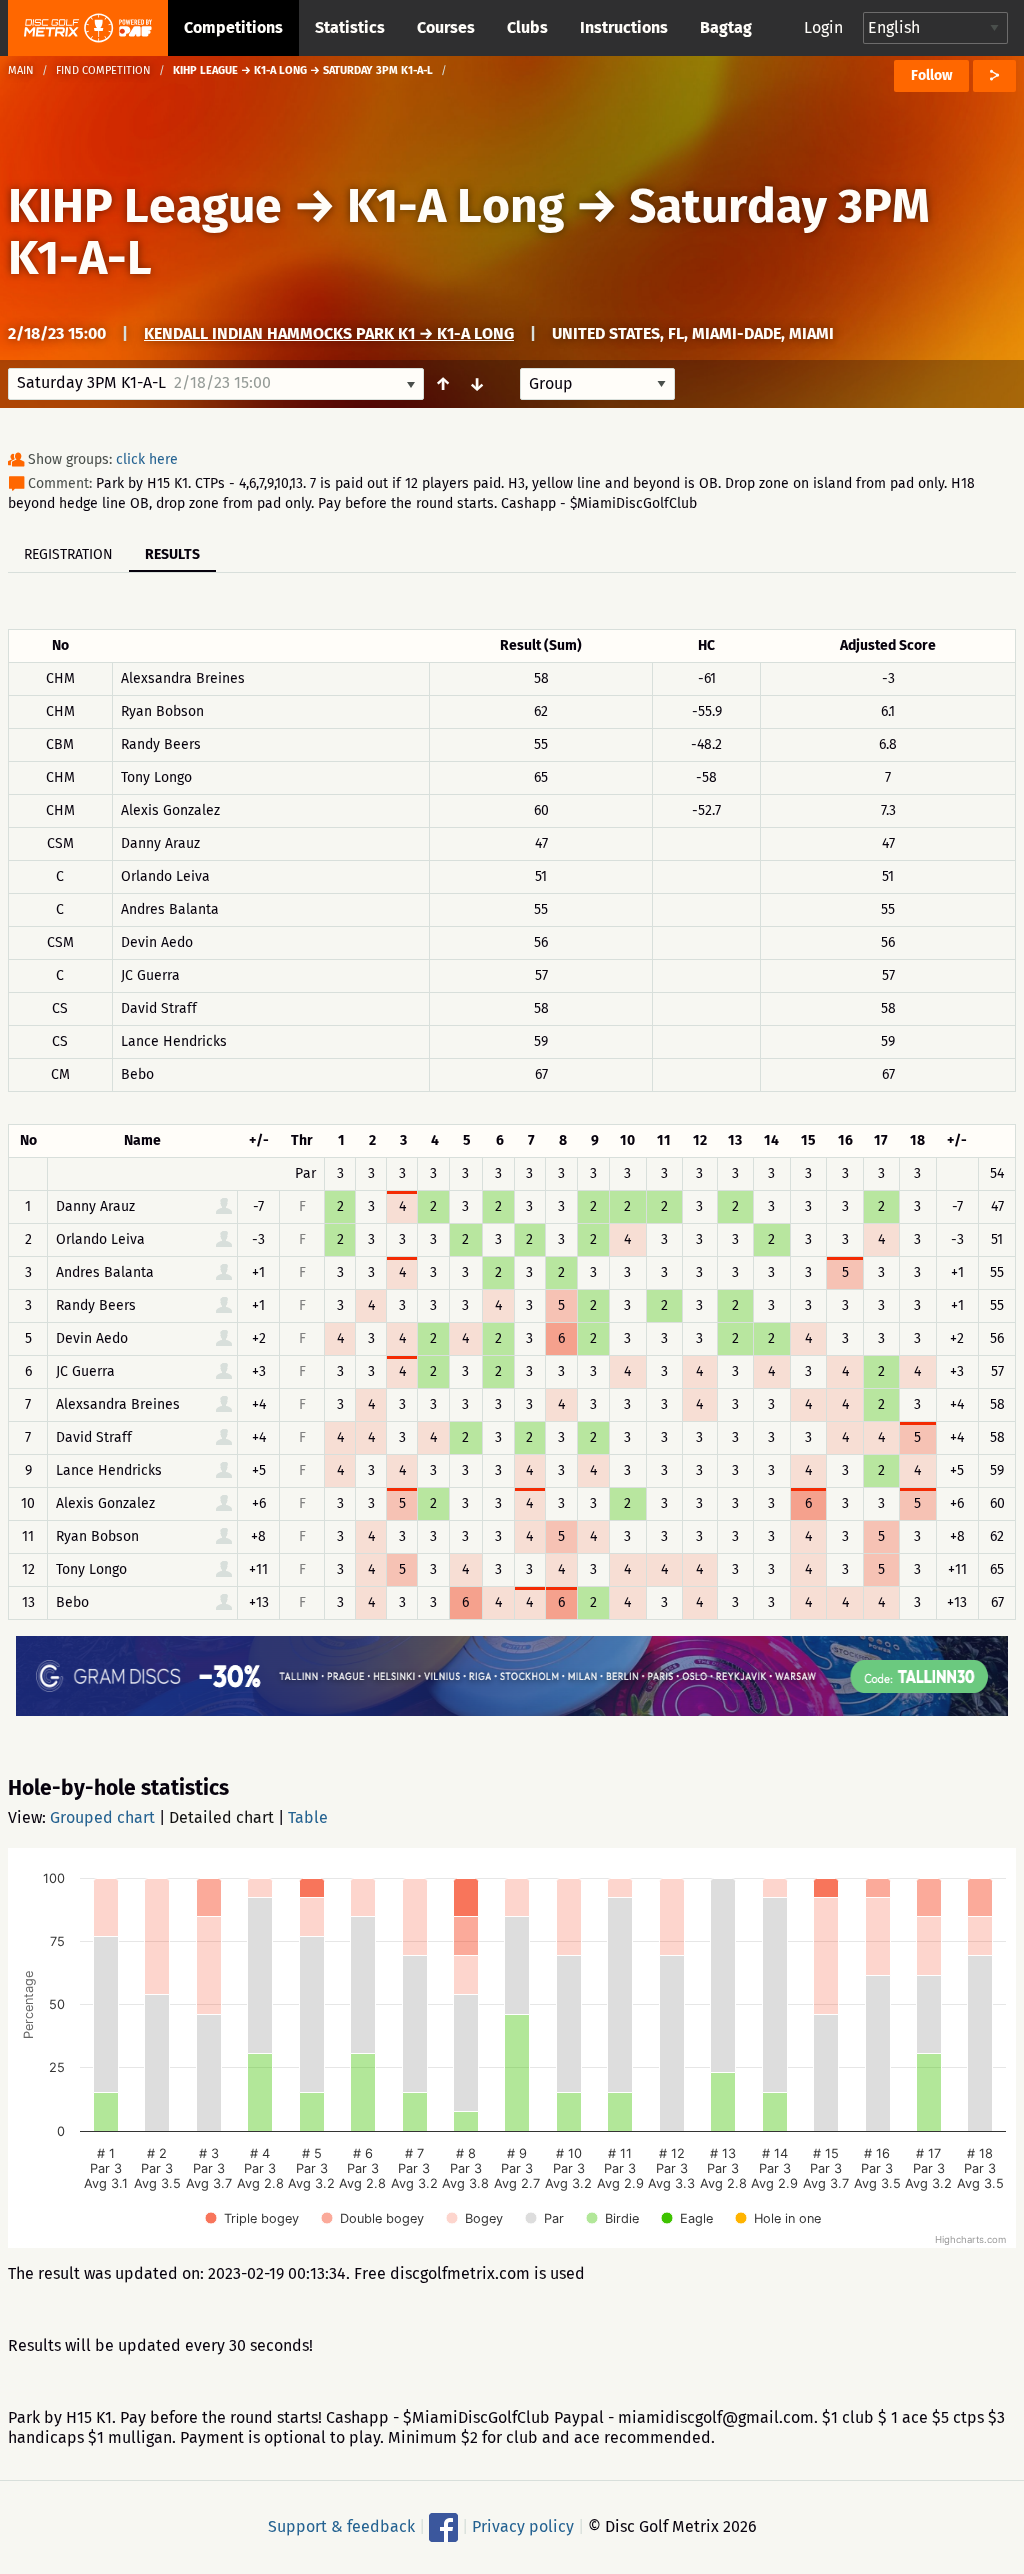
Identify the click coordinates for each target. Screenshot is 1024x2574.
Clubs (527, 27)
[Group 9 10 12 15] (597, 384)
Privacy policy (523, 2526)
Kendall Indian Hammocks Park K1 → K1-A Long (329, 333)
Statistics (350, 27)
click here (147, 459)
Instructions (624, 27)
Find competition (103, 70)
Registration (68, 554)
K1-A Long (455, 206)
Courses (446, 27)
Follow (931, 75)
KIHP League (145, 206)
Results (172, 554)
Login (823, 27)
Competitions (233, 27)
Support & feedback (341, 2526)
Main (21, 70)
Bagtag (726, 27)
